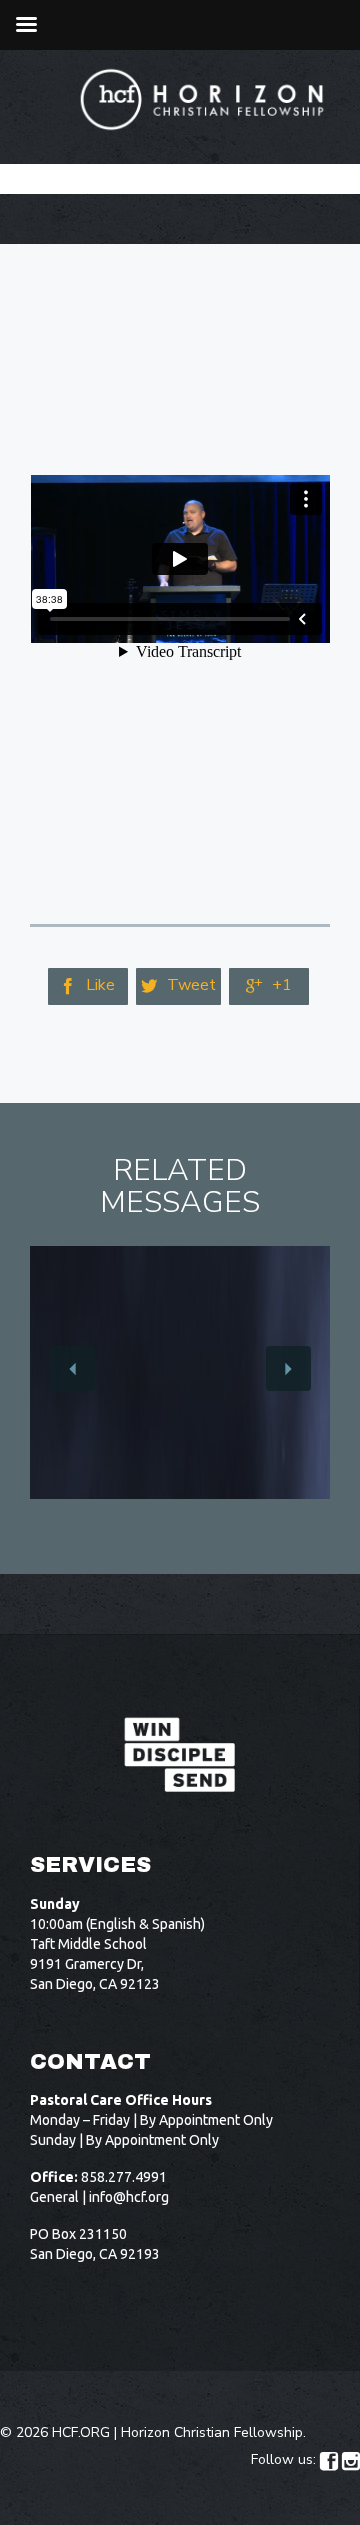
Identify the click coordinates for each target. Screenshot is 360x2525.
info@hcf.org (129, 2197)
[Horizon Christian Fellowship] (203, 99)
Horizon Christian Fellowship (212, 2432)
